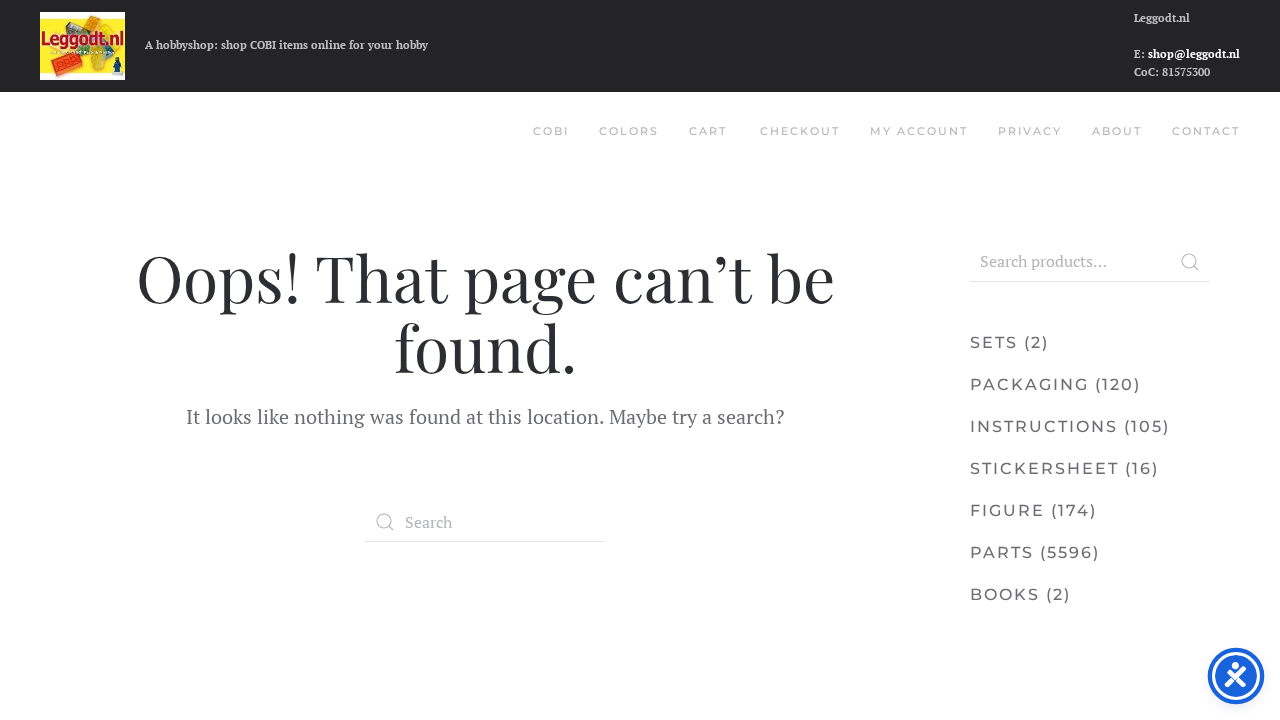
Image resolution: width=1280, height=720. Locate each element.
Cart (708, 131)
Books (1005, 594)
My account (919, 131)
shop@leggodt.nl (1194, 54)
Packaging (1029, 384)
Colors (629, 131)
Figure (1007, 510)
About (1117, 131)
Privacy (1030, 131)
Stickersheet (1044, 468)
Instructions (1044, 426)
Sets (994, 342)
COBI (551, 131)
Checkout (800, 131)
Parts (1002, 552)
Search (1190, 262)
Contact (1206, 131)
